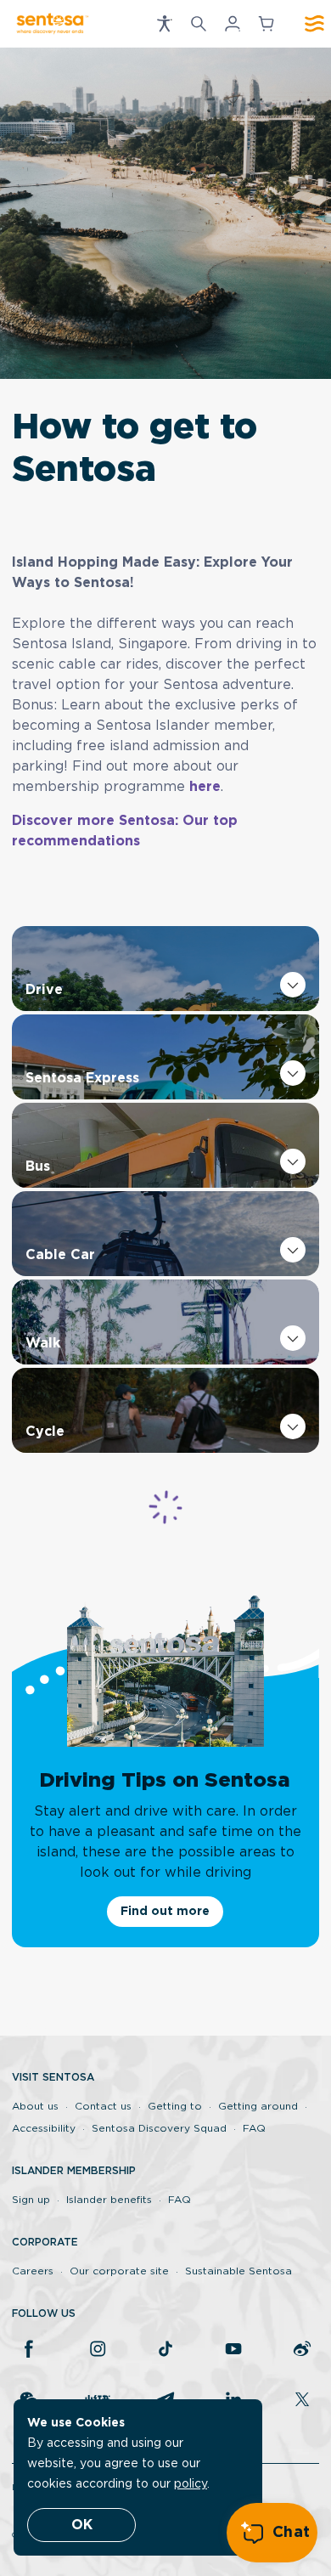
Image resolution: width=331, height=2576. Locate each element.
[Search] (199, 24)
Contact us (103, 2106)
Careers (33, 2271)
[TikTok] (165, 2350)
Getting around (258, 2106)
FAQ (254, 2128)
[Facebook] (29, 2350)
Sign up (31, 2200)
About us (35, 2106)
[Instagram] (98, 2350)
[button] (165, 24)
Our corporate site (119, 2271)
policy (191, 2484)
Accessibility (44, 2128)
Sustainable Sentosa (238, 2271)
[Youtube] (233, 2350)
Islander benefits (109, 2200)
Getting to (175, 2106)
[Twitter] (302, 2401)
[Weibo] (302, 2350)
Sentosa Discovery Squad (159, 2128)
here (205, 787)
